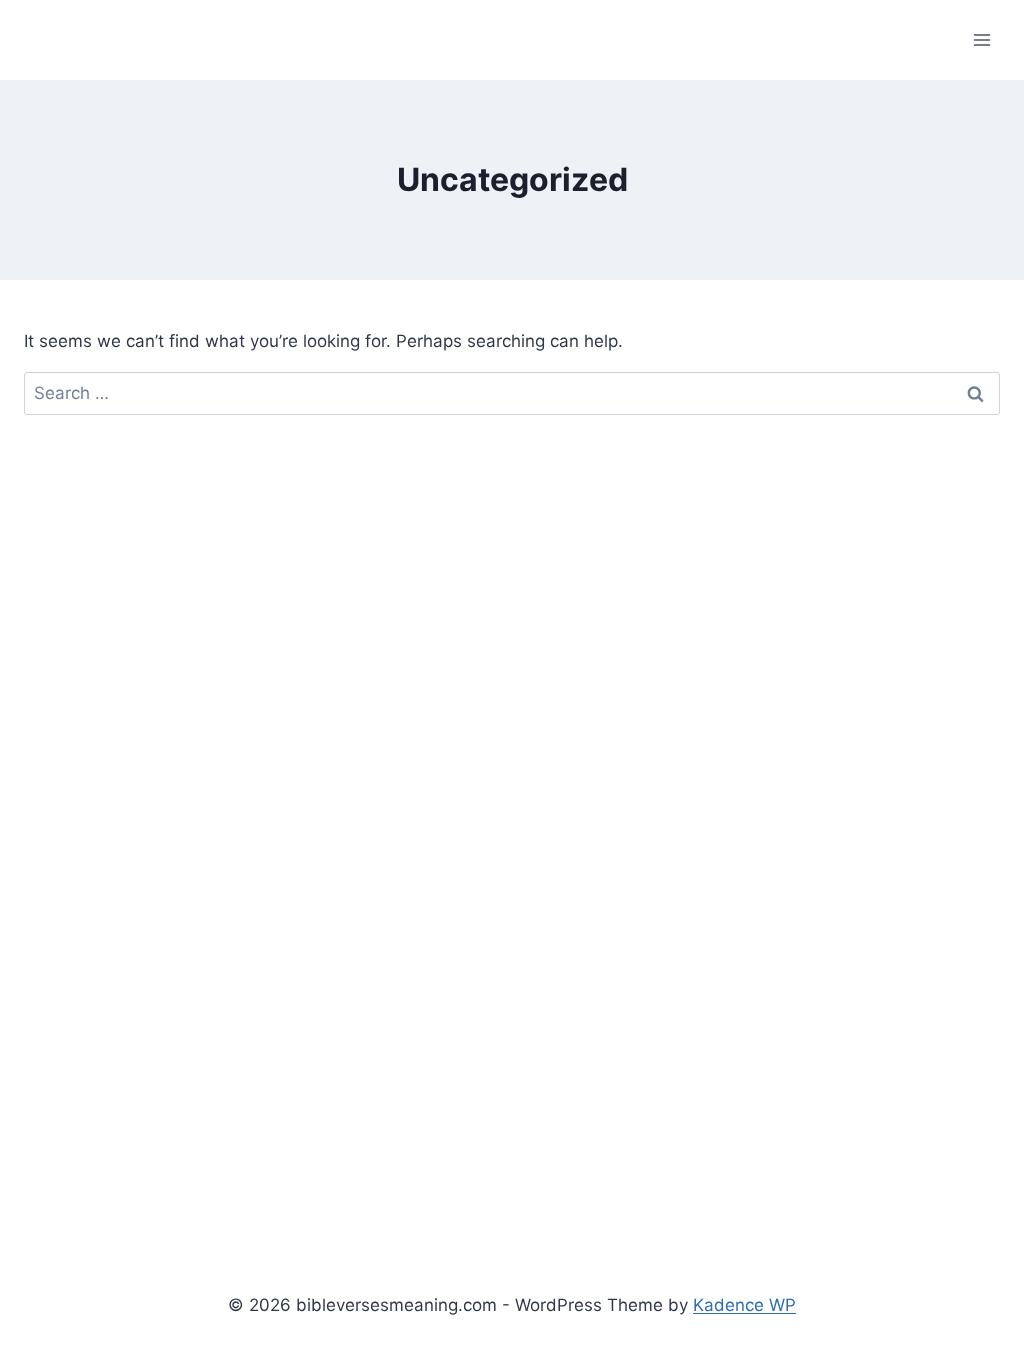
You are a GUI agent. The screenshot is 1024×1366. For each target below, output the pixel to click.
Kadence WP (744, 1305)
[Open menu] (981, 39)
